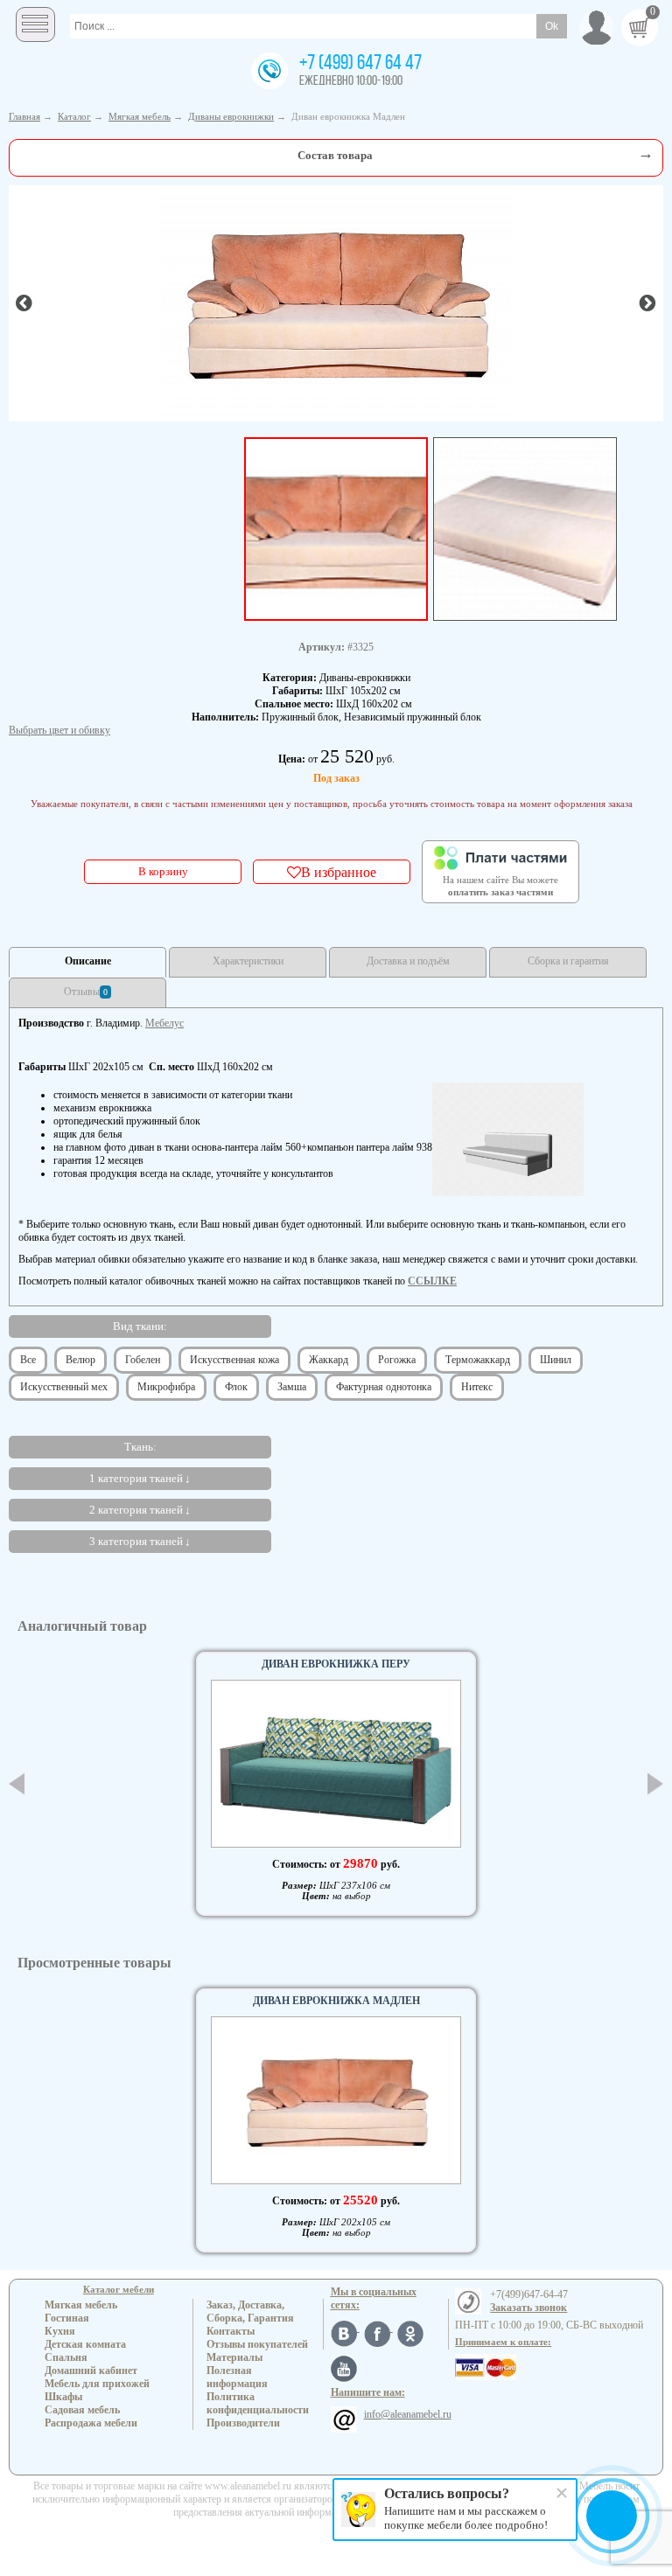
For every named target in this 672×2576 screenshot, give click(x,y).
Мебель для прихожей (97, 2384)
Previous (17, 1784)
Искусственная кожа (234, 1360)
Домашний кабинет (91, 2371)
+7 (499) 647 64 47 (360, 64)
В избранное (339, 872)
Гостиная (67, 2318)
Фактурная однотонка (384, 1387)
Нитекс (477, 1387)
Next (655, 1783)
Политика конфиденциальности (258, 2403)
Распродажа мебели (91, 2423)
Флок (236, 1387)
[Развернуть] (646, 153)
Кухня (60, 2331)
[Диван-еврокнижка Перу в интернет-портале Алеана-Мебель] (336, 1764)
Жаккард (329, 1360)
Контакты (231, 2331)
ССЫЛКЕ (432, 1281)
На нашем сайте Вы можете (500, 886)
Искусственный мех (64, 1387)
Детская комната (85, 2344)
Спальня (66, 2357)
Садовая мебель (82, 2410)
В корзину (163, 871)
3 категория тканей (136, 1541)
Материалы (234, 2357)
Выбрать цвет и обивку (59, 730)
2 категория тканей (136, 1510)
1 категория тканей (136, 1478)
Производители (243, 2423)
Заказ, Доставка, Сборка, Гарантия (250, 2311)
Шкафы (63, 2397)
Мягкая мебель (81, 2305)
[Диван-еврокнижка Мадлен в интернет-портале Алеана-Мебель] (336, 302)
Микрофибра (166, 1387)
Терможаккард (478, 1360)
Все (28, 1360)
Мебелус (164, 1023)
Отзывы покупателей (257, 2344)
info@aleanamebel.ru (408, 2414)
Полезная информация (237, 2377)
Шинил (556, 1360)
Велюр (80, 1360)
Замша (292, 1387)
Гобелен (143, 1360)
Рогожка (397, 1360)
